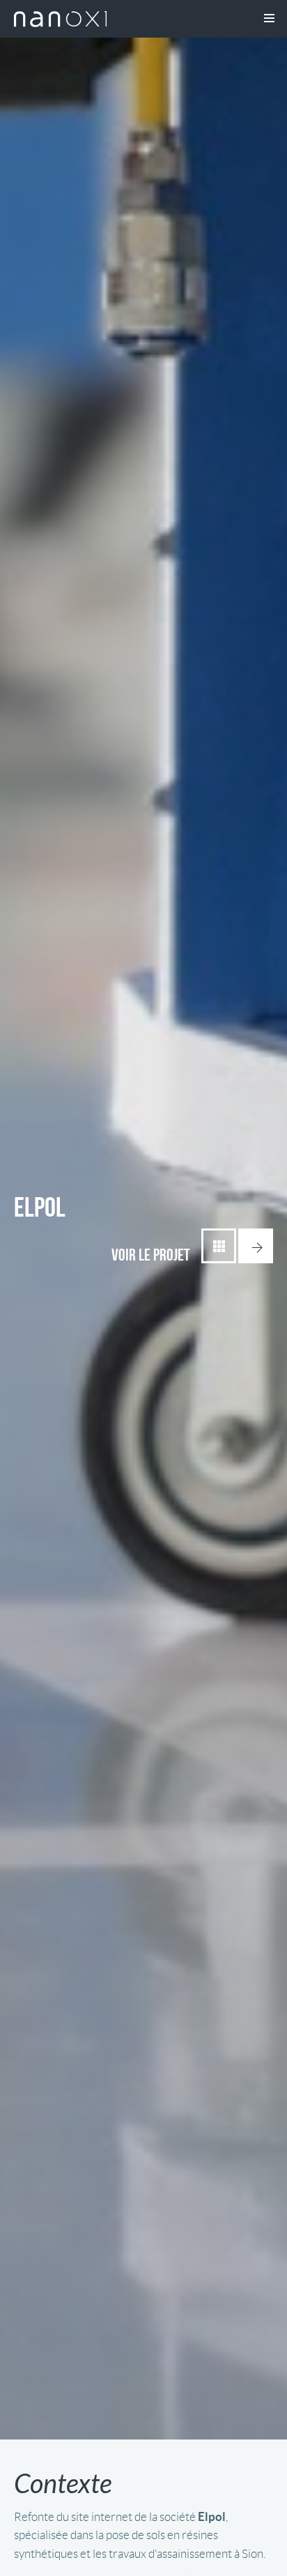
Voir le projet (151, 1255)
